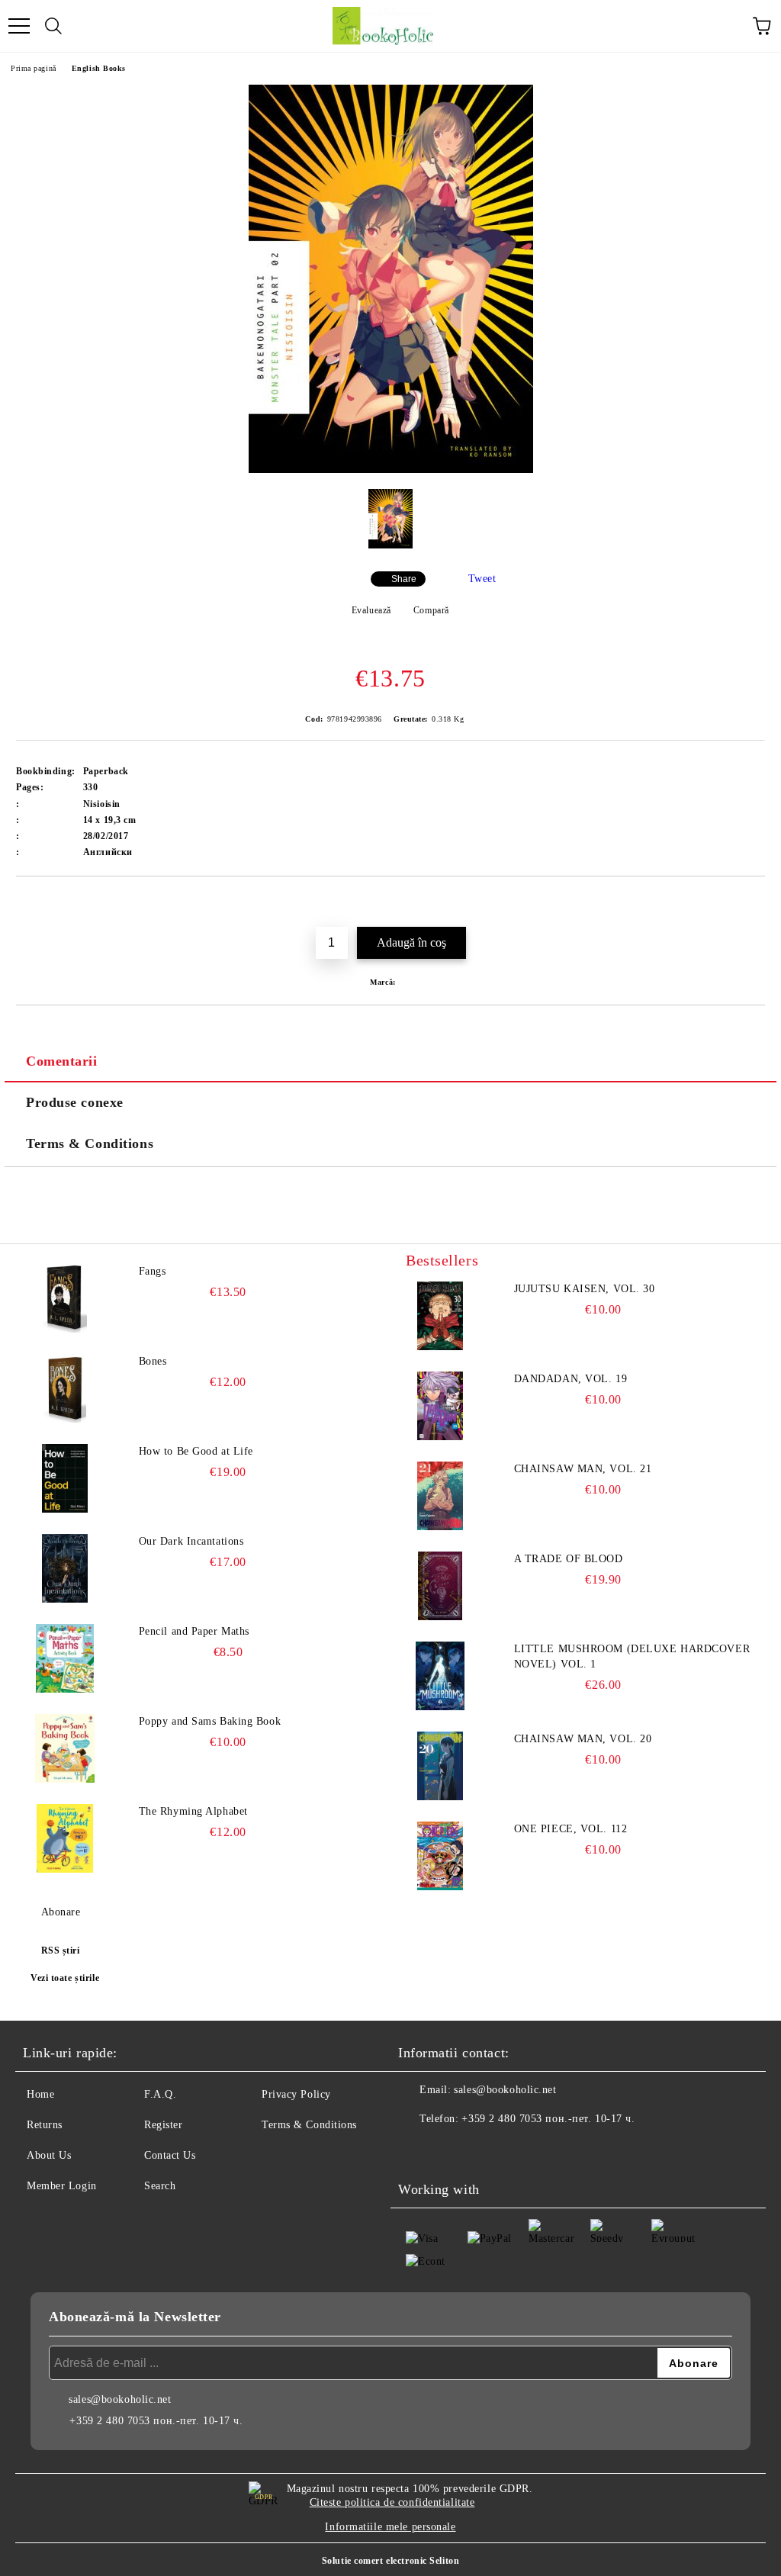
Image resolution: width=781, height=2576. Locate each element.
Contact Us (170, 2155)
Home (40, 2094)
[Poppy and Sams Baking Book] (65, 1748)
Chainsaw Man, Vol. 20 (583, 1739)
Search (160, 2186)
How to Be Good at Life (196, 1451)
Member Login (62, 2186)
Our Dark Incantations (191, 1541)
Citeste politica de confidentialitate (392, 2502)
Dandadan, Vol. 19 (571, 1379)
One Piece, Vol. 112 (571, 1829)
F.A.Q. (160, 2094)
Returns (45, 2125)
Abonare (61, 1912)
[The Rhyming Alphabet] (65, 1838)
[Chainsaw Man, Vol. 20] (440, 1766)
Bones (153, 1361)
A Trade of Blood (569, 1559)
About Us (49, 2155)
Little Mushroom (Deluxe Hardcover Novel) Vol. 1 (632, 1656)
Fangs (153, 1271)
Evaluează (371, 610)
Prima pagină (34, 68)
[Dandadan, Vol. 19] (440, 1406)
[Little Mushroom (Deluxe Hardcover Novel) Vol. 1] (440, 1676)
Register (163, 2125)
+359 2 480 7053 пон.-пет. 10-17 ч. (548, 2119)
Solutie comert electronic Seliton (390, 2561)
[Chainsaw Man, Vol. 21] (440, 1496)
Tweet (482, 579)
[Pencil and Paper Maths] (65, 1658)
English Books (99, 68)
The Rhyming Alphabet (193, 1811)
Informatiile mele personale (390, 2527)
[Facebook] (418, 2150)
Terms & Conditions (90, 1143)
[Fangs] (65, 1298)
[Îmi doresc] (754, 902)
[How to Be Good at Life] (65, 1478)
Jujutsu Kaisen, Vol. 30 (585, 1289)
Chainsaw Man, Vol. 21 (583, 1469)
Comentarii (62, 1061)
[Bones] (65, 1388)
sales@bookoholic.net (505, 2090)
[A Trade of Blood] (440, 1586)
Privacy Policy (296, 2094)
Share (404, 579)
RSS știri (61, 1950)
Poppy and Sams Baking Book (210, 1721)
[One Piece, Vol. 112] (440, 1856)
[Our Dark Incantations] (65, 1568)
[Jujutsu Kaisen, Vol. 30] (440, 1316)
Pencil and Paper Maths (194, 1631)
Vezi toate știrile (65, 1978)
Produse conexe (75, 1102)
